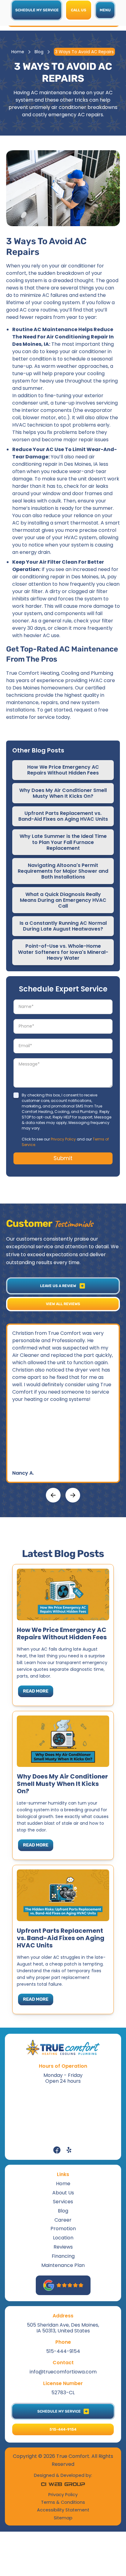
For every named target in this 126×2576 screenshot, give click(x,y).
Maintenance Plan (63, 2265)
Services (63, 2202)
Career (63, 2220)
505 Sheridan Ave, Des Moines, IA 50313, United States (63, 2328)
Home (18, 52)
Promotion (63, 2229)
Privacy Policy (63, 1139)
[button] (105, 10)
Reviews (63, 2247)
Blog (39, 52)
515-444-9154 (63, 2351)
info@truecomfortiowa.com (63, 2372)
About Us (63, 2193)
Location (63, 2238)
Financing (63, 2256)
